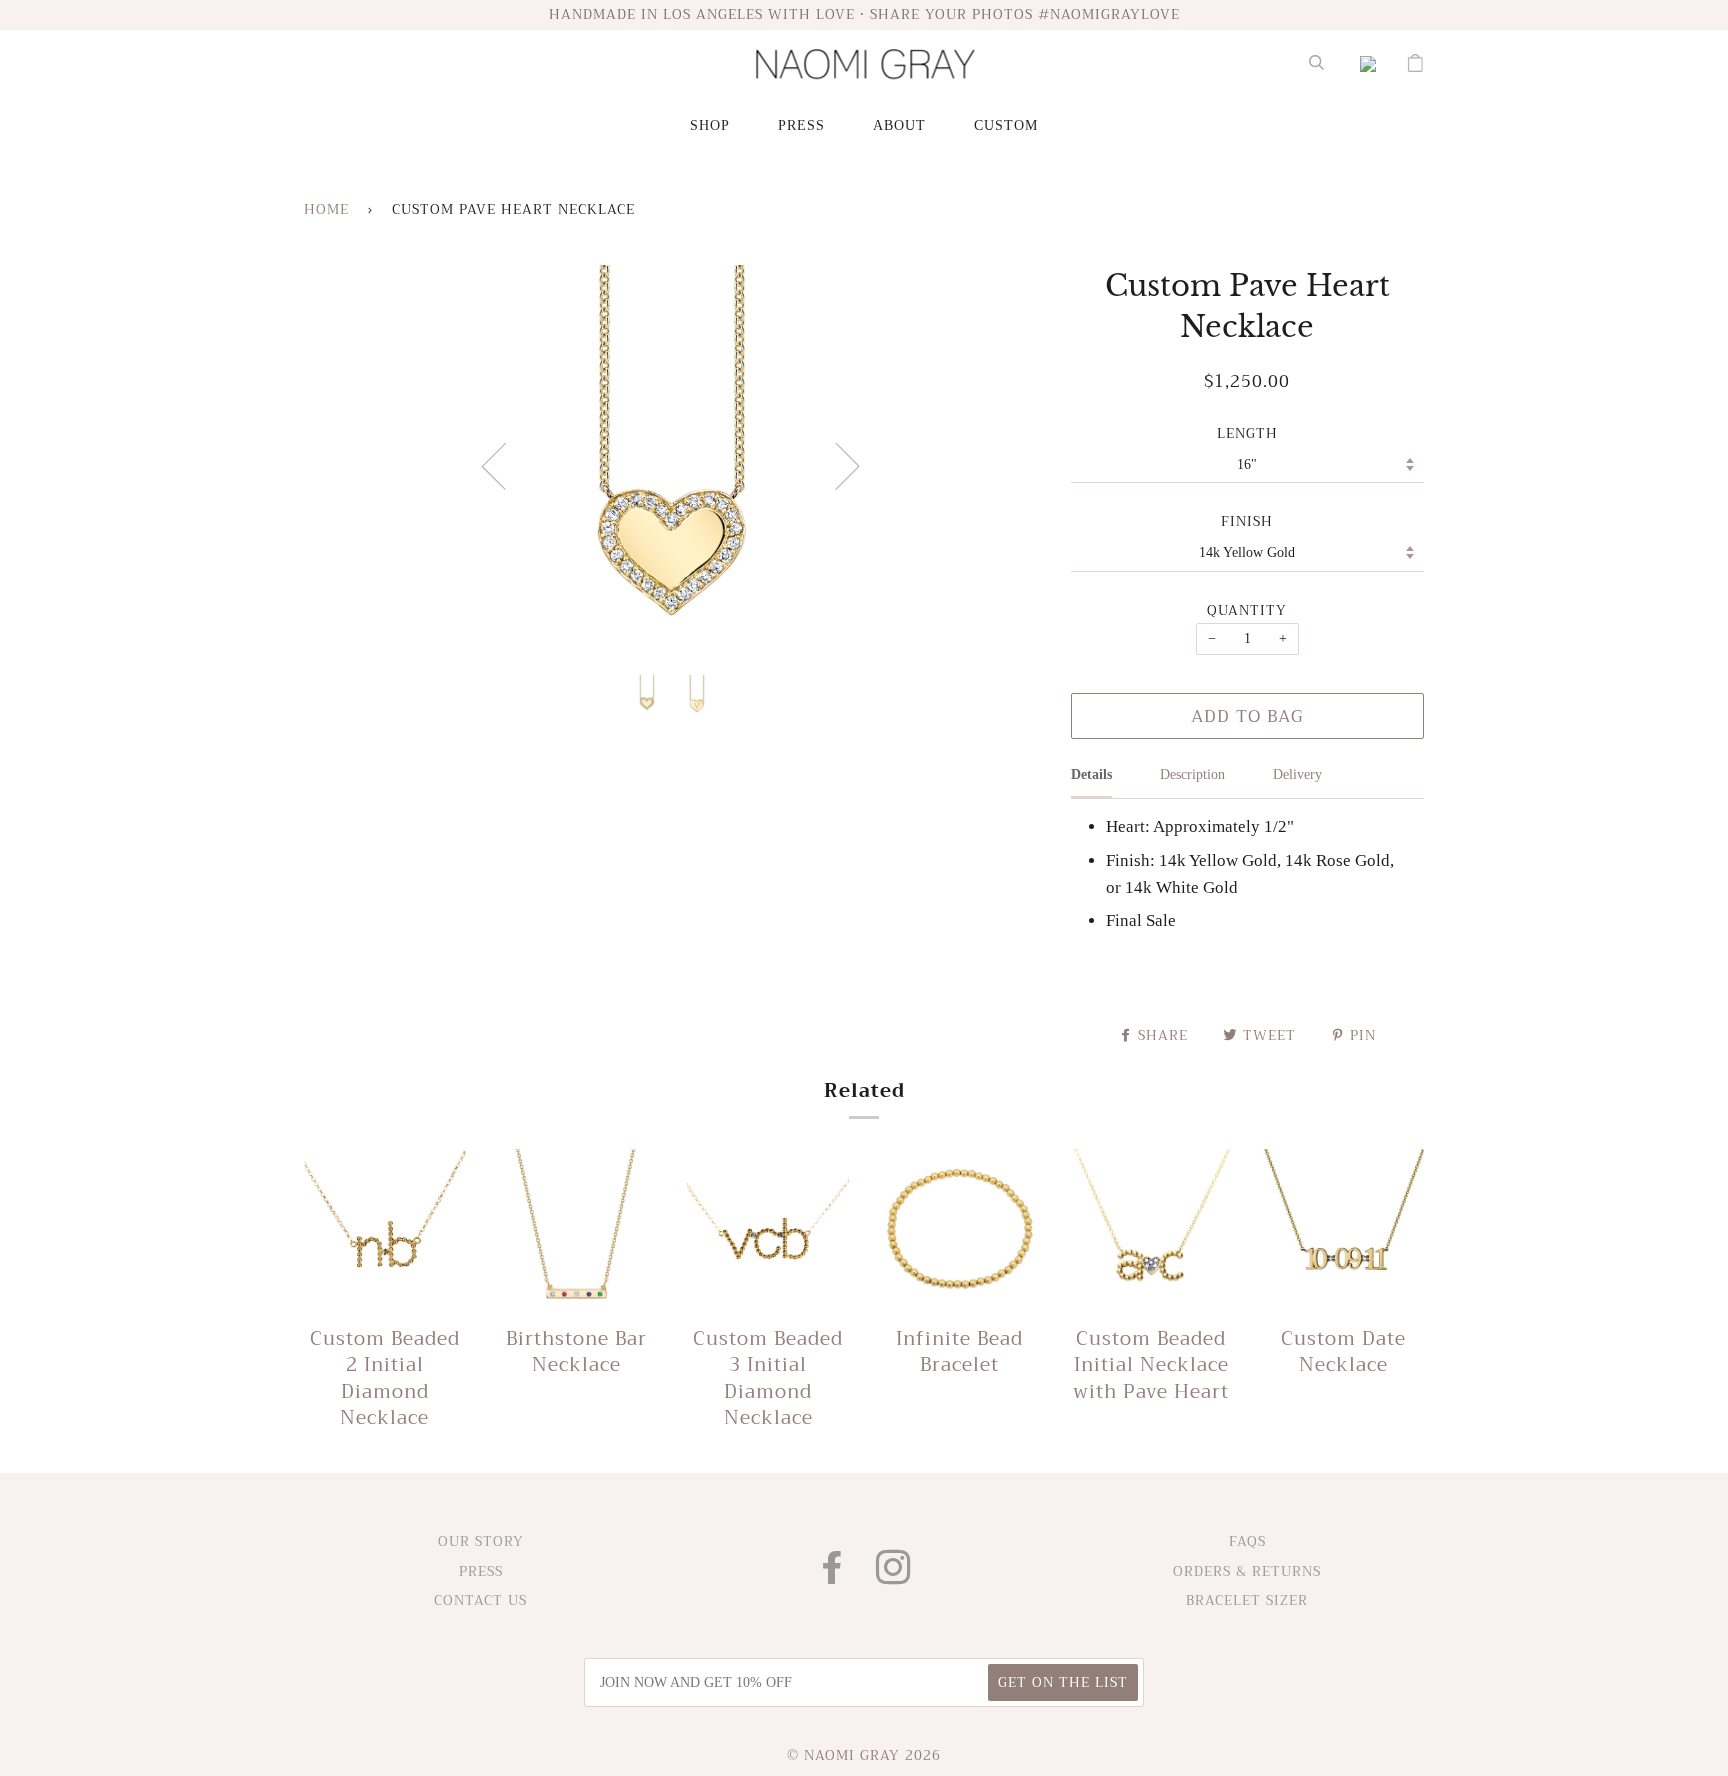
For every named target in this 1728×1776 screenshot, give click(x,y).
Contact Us (480, 1600)
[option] (672, 465)
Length (1247, 434)
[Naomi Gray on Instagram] (894, 1576)
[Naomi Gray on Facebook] (833, 1576)
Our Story (481, 1541)
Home (326, 209)
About (899, 125)
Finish (1247, 522)
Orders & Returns (1247, 1571)
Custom (1006, 125)
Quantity (1247, 611)
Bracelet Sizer (1247, 1600)
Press (801, 125)
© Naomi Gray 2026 (864, 1755)
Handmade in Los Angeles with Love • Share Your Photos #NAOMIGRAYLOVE (864, 14)
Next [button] (835, 465)
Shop (710, 125)
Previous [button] (506, 465)
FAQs (1247, 1541)
